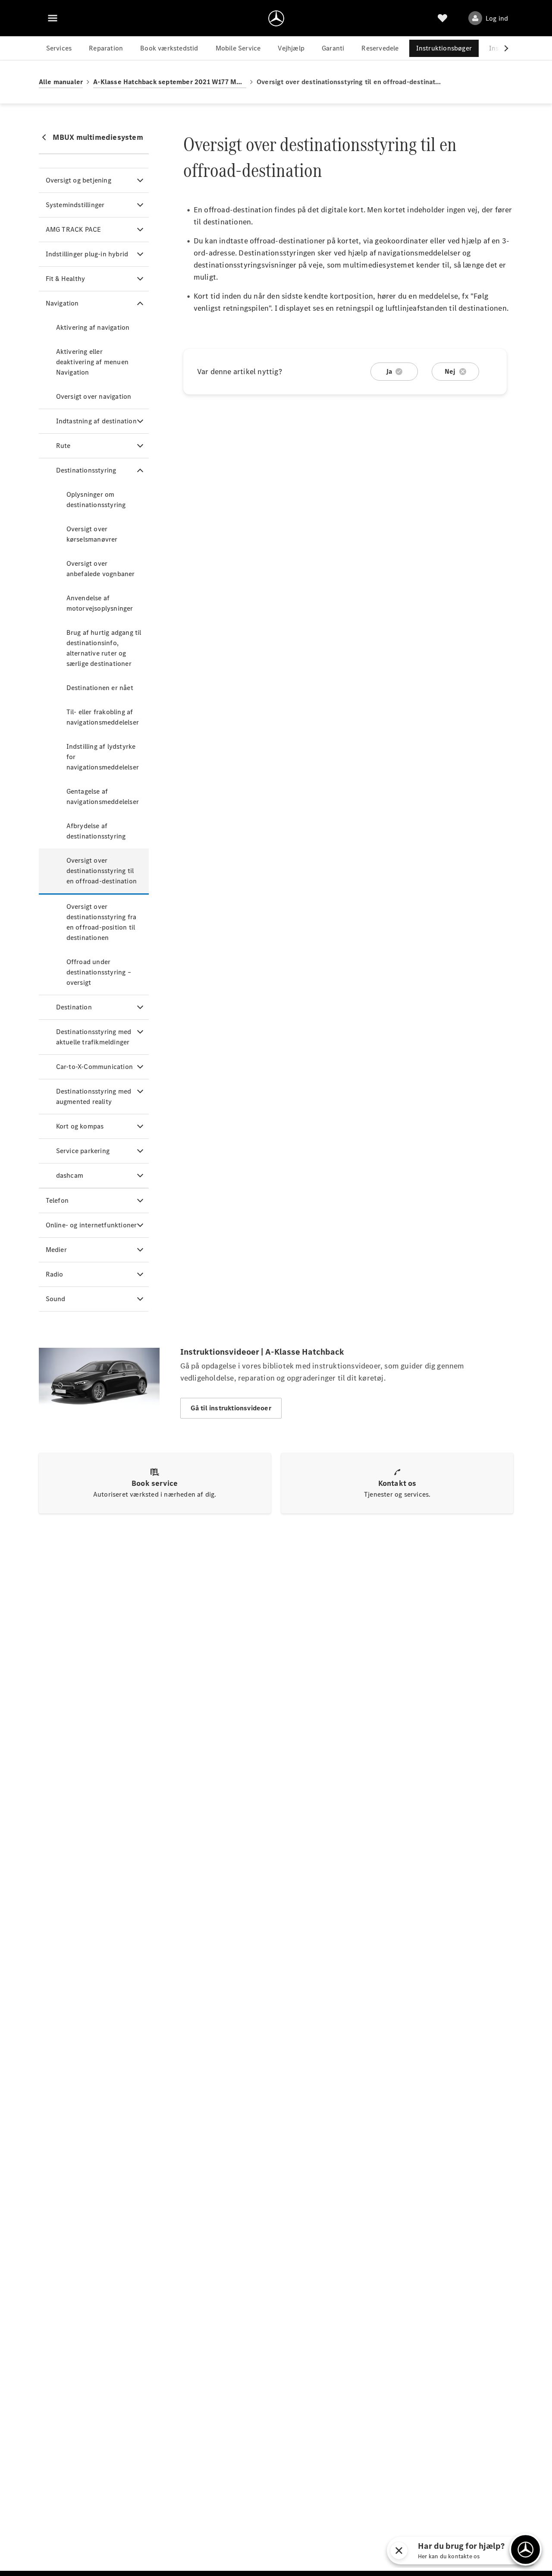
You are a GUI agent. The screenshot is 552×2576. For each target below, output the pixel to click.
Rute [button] (63, 446)
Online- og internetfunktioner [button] (91, 1225)
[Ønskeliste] (442, 18)
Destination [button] (74, 1007)
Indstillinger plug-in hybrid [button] (87, 254)
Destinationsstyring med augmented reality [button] (94, 1096)
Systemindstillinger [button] (75, 205)
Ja (389, 371)
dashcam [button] (70, 1175)
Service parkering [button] (83, 1151)
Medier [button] (56, 1250)
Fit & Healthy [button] (66, 279)
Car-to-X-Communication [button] (94, 1067)
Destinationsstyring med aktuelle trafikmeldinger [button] (94, 1037)
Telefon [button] (57, 1200)
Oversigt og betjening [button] (78, 180)
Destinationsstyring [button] (86, 470)
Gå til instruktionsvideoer (231, 1408)
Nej (450, 371)
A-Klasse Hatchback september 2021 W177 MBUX (170, 82)
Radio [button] (55, 1274)
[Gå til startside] (276, 18)
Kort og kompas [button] (80, 1126)
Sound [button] (56, 1299)
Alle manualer (61, 82)
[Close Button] (450, 2551)
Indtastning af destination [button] (96, 421)
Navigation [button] (62, 303)
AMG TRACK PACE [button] (74, 229)
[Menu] (53, 18)
